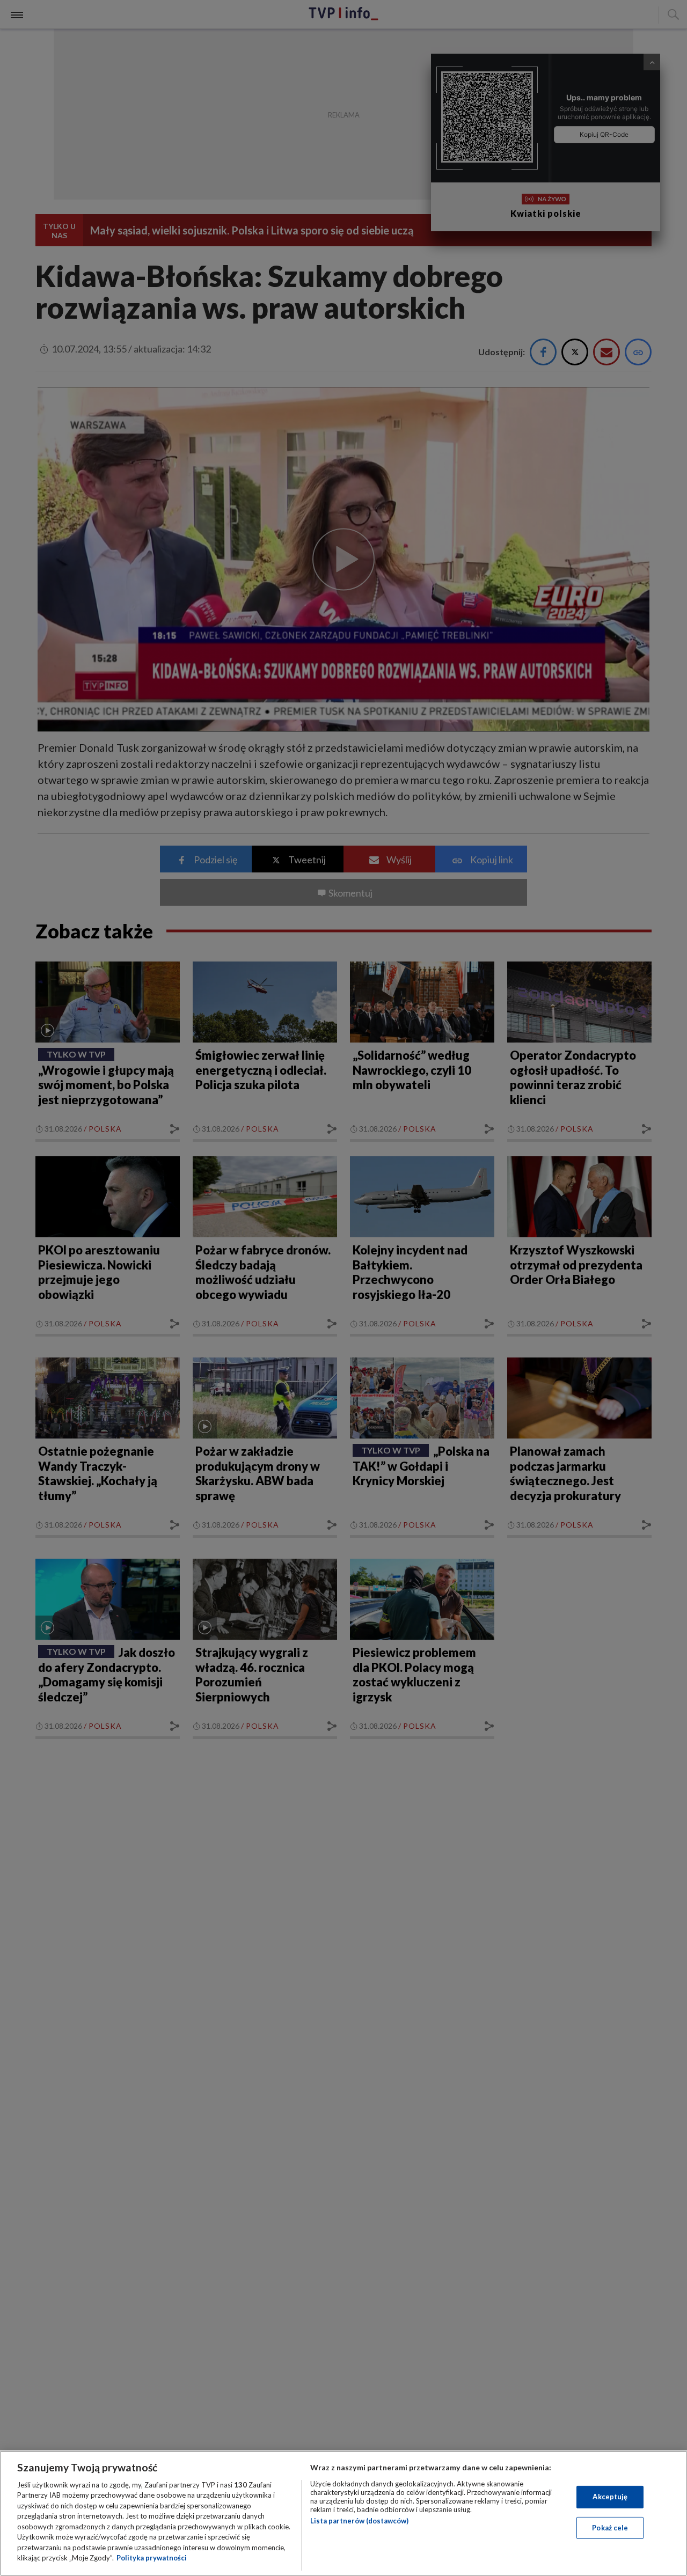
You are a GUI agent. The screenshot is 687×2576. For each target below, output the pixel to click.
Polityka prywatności (152, 2558)
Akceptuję (610, 2497)
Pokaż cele (610, 2527)
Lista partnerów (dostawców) (359, 2521)
